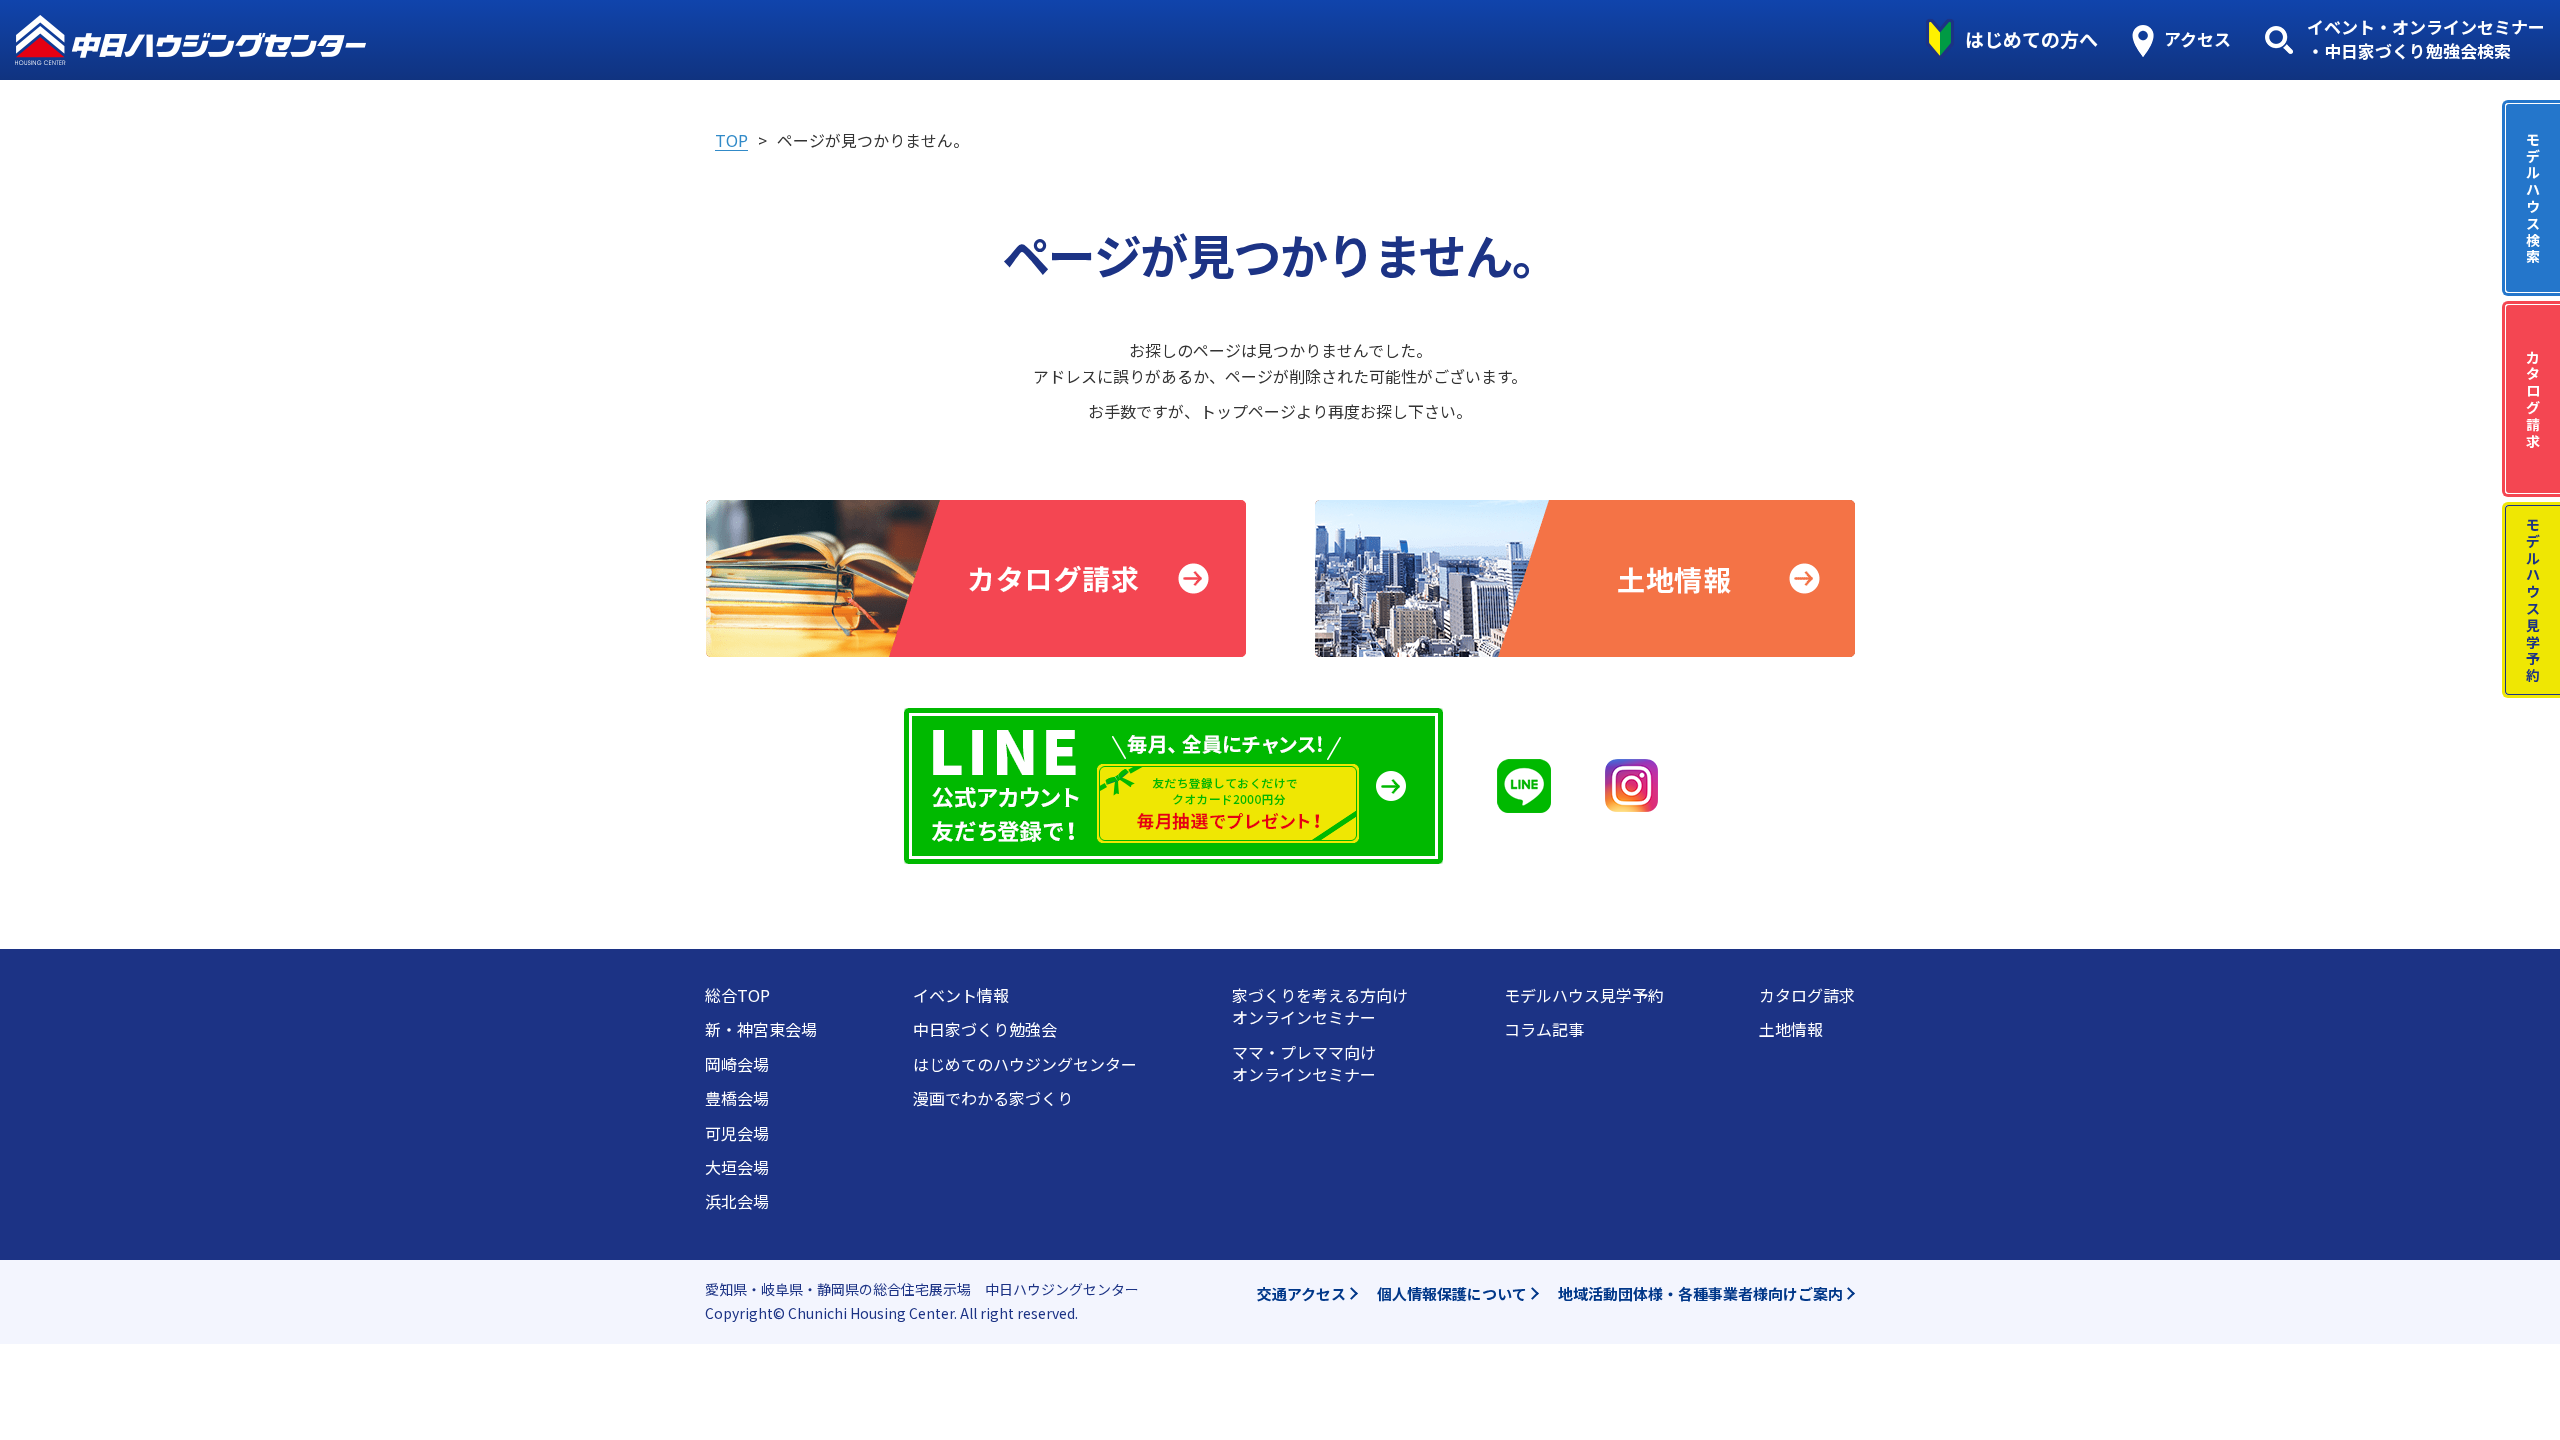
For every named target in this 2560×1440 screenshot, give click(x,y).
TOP (731, 140)
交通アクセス (1301, 1293)
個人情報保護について (1452, 1293)
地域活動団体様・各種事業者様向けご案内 (1700, 1293)
